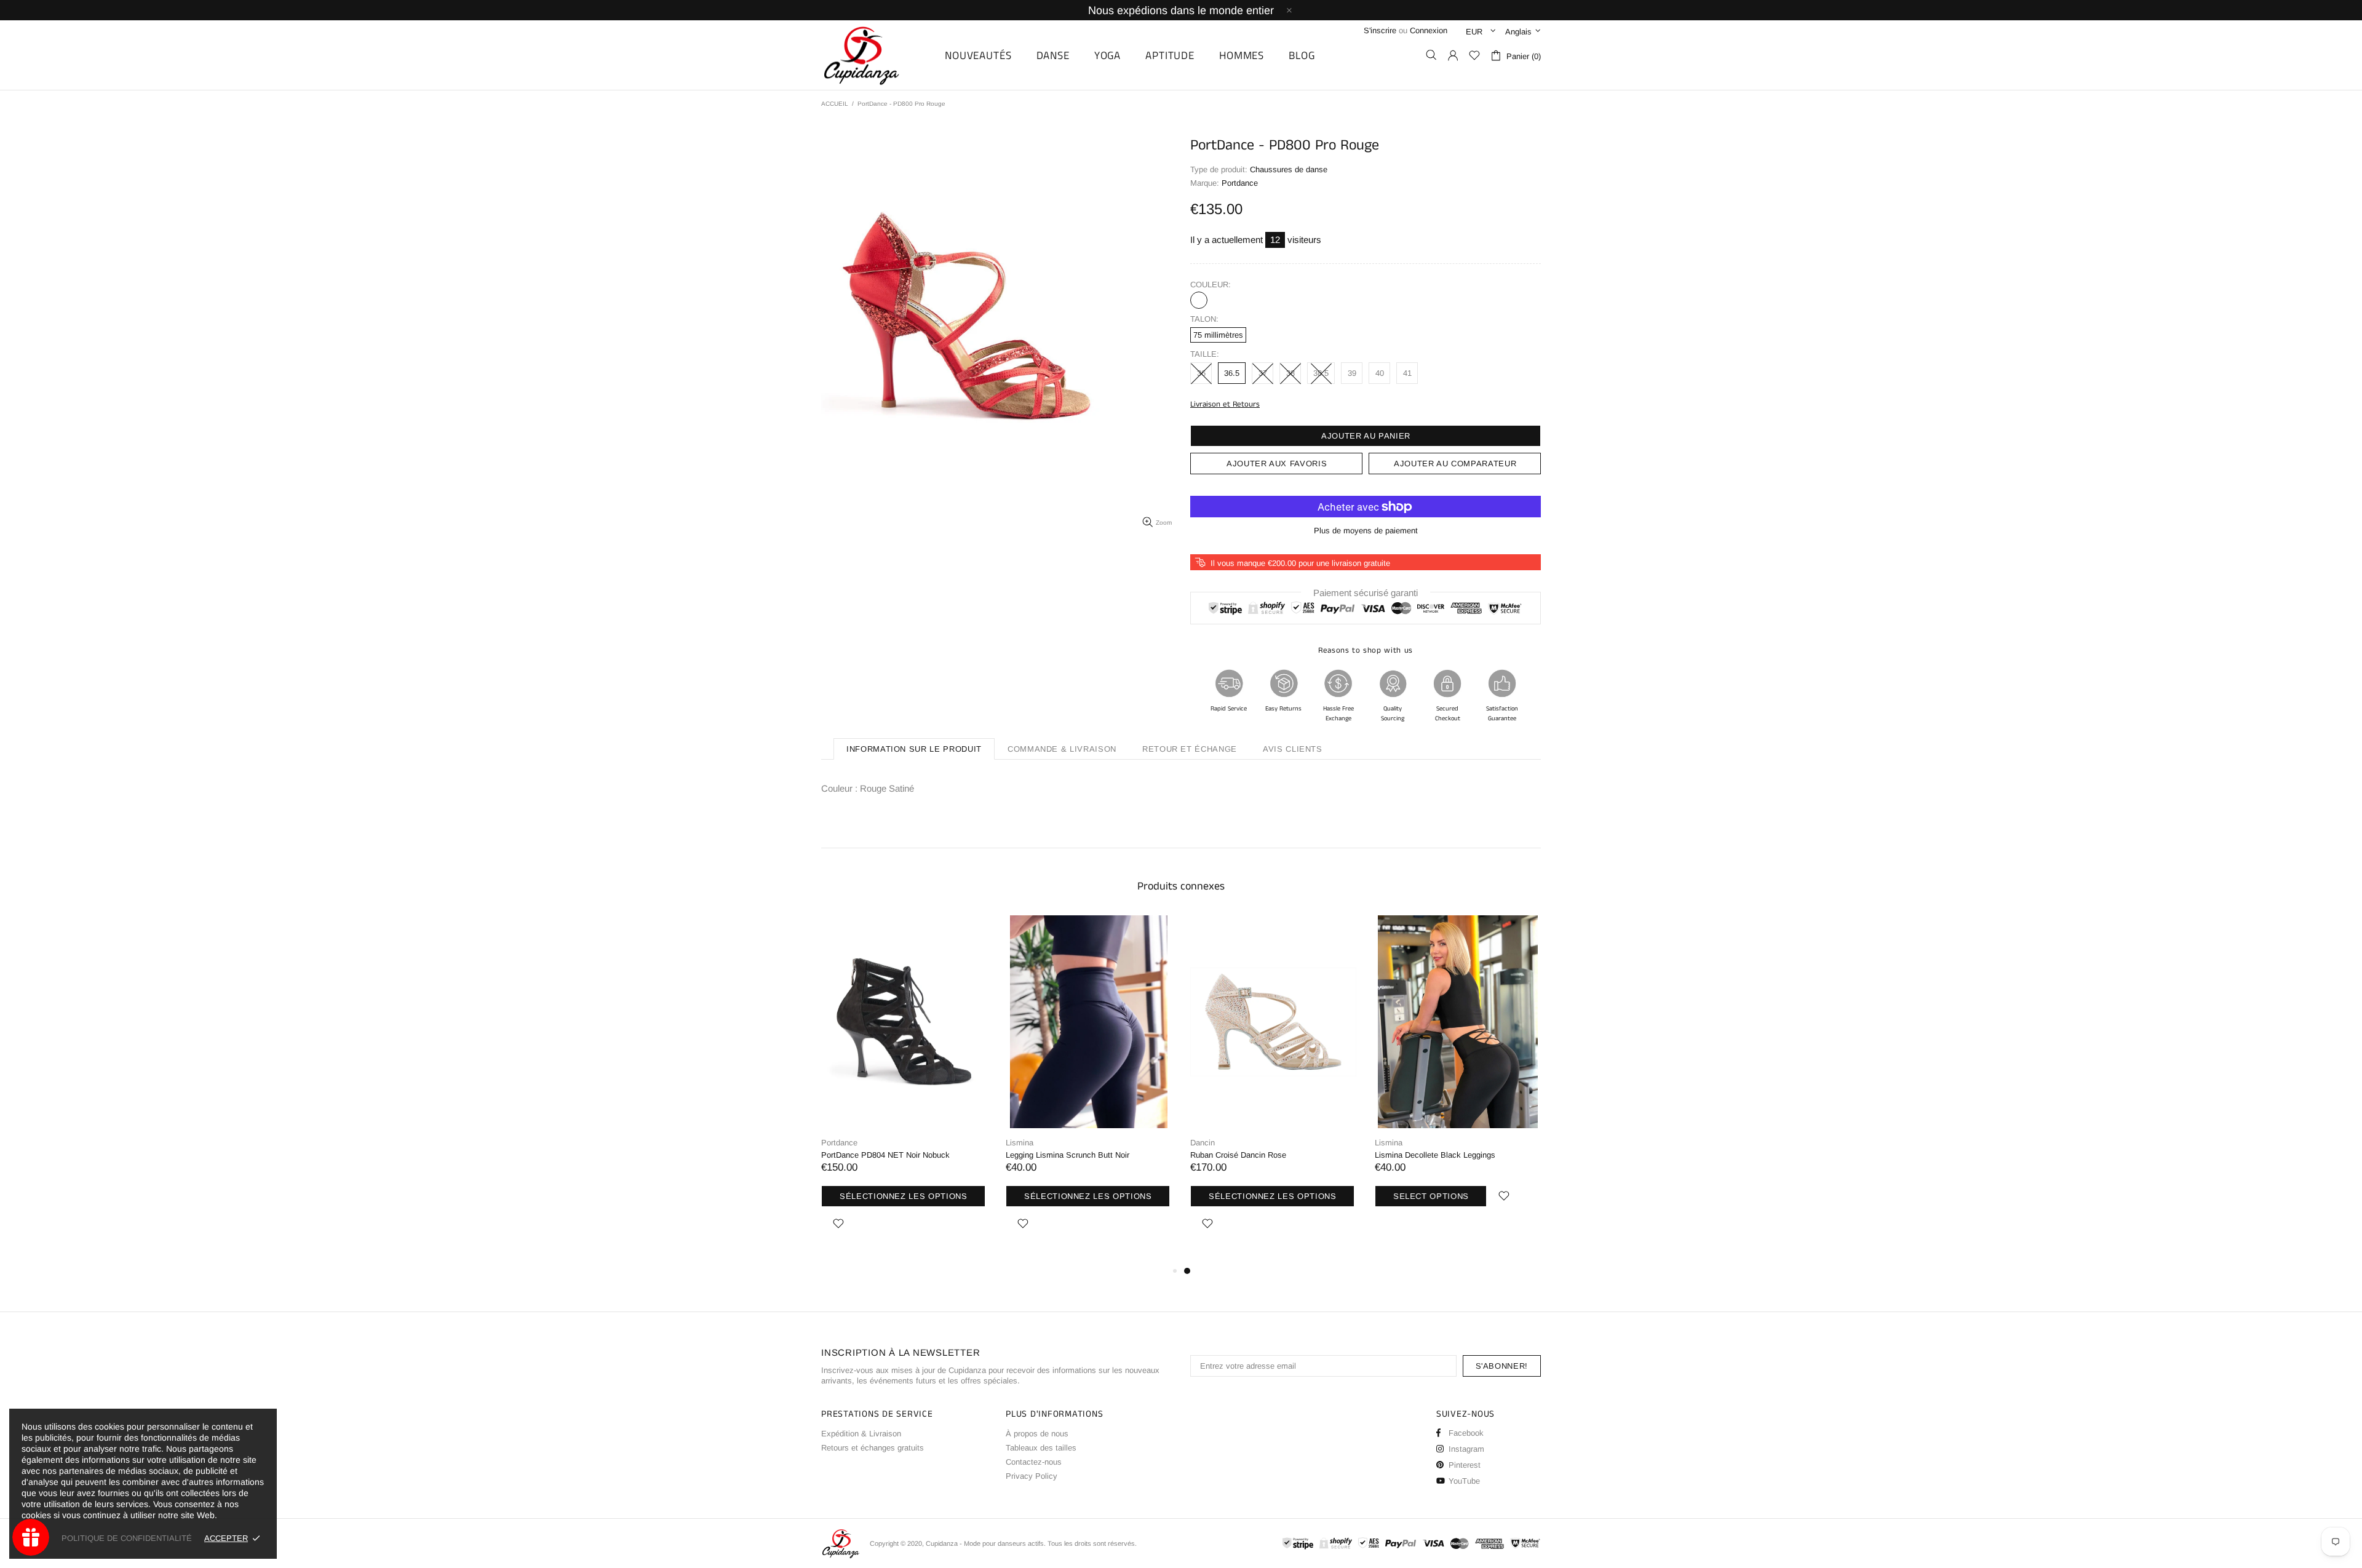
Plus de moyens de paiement (1366, 531)
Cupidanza (875, 55)
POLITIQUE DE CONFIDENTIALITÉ (127, 1538)
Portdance (839, 1143)
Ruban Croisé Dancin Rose (1238, 1155)
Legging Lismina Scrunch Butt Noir (1068, 1155)
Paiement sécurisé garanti (1366, 593)
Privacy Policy (1032, 1476)
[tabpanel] (1273, 1089)
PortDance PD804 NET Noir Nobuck (885, 1155)
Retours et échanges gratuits (873, 1448)
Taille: (1205, 354)
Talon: (1204, 319)
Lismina (1020, 1143)
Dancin (1203, 1143)
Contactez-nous (1034, 1462)
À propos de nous (1037, 1434)
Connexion (1429, 30)
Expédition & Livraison (861, 1434)
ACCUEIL (835, 104)
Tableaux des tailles (1041, 1448)
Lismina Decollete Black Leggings (1435, 1155)
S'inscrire (1380, 30)
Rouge (1199, 300)
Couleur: (1211, 285)
